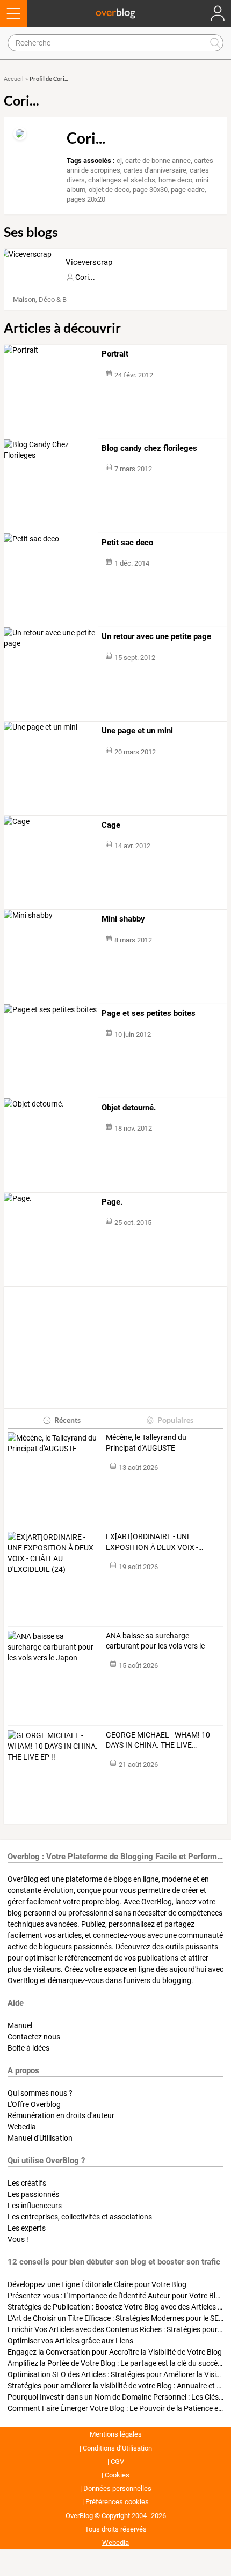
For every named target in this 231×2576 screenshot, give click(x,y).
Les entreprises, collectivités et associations (80, 2217)
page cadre (188, 190)
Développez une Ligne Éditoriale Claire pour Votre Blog (97, 2284)
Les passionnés (33, 2194)
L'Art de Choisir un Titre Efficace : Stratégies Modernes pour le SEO (116, 2318)
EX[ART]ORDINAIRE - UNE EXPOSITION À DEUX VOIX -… (154, 1542)
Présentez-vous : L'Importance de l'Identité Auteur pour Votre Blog (116, 2296)
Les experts (27, 2228)
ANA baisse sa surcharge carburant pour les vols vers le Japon (155, 1642)
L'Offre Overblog (34, 2104)
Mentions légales (116, 2434)
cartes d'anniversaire (155, 170)
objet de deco (109, 190)
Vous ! (18, 2239)
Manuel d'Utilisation (40, 2138)
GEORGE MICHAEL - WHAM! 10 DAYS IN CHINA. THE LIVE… (158, 1740)
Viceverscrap (89, 262)
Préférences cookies (117, 2502)
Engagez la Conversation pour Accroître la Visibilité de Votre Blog (115, 2352)
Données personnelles (117, 2488)
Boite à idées (28, 2048)
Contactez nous (34, 2037)
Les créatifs (27, 2183)
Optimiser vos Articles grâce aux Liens (70, 2341)
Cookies (117, 2475)
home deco (175, 180)
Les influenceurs (35, 2206)
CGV (117, 2462)
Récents (67, 1420)
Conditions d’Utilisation (117, 2448)
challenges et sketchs (122, 180)
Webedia (22, 2127)
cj (119, 161)
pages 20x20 (86, 199)
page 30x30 (150, 190)
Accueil (14, 79)
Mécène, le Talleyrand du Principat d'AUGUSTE (146, 1443)
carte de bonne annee (158, 161)
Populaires (175, 1420)
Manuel (20, 2025)
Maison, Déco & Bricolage (52, 299)
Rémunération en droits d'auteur (61, 2115)
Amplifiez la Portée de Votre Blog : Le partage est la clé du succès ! (116, 2363)
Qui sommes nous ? (40, 2093)
